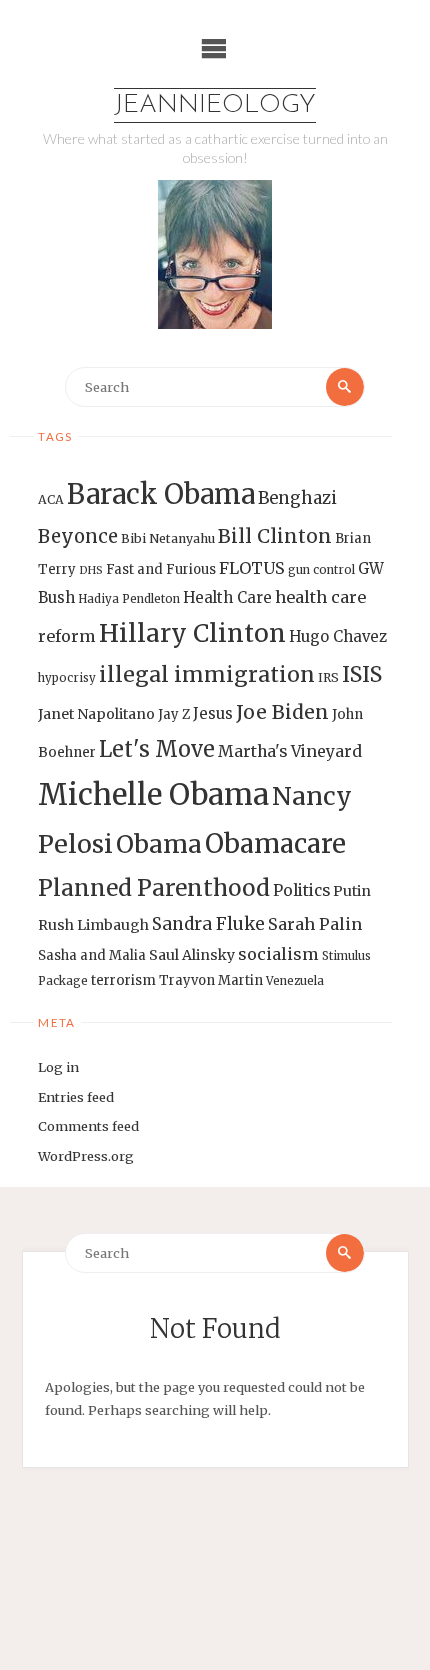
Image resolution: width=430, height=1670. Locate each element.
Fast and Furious (161, 569)
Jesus (213, 713)
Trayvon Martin (211, 980)
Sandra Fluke (208, 924)
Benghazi (297, 498)
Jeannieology (215, 105)
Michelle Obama (153, 794)
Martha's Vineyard (290, 751)
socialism (278, 954)
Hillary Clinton (192, 633)
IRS (328, 677)
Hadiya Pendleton (129, 599)
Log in (58, 1067)
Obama (159, 844)
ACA (51, 499)
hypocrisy (67, 678)
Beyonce (78, 536)
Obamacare (275, 843)
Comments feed (88, 1126)
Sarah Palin (315, 924)
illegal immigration (207, 674)
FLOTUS (252, 568)
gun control (321, 570)
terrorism (123, 980)
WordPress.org (86, 1156)
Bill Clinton (275, 536)
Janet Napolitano (96, 714)
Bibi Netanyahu (168, 538)
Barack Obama (161, 494)
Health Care (227, 597)
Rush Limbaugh (93, 925)
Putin (352, 891)
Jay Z (174, 714)
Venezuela (295, 981)
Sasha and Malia (92, 955)
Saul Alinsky (192, 955)
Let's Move (157, 749)
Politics (301, 890)
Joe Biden (282, 712)
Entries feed (76, 1097)
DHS (91, 570)
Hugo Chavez (338, 636)
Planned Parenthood (154, 888)
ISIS (362, 674)
